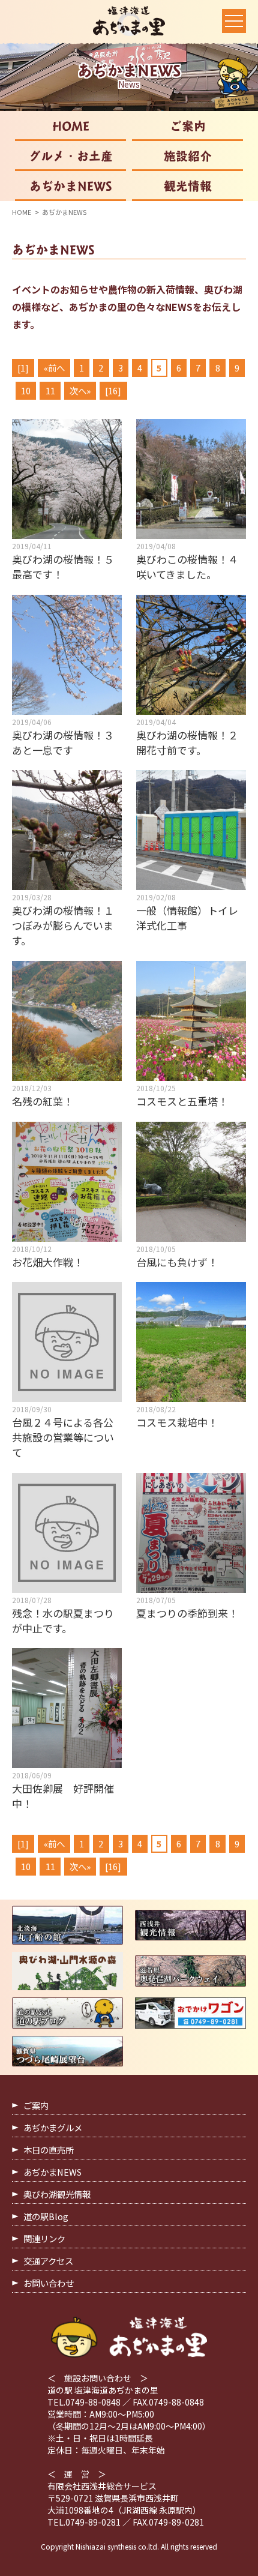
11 (50, 390)
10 (26, 390)
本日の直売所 (49, 2150)
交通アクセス (48, 2261)
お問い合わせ (49, 2283)
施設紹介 (188, 156)
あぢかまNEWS (71, 186)
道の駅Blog (46, 2216)
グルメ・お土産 (71, 156)
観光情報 (188, 186)
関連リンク (44, 2238)
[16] (113, 390)
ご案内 (188, 126)
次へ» (80, 390)
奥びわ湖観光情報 (57, 2194)
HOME (71, 126)
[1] (23, 368)
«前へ (54, 368)
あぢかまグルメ (53, 2127)
